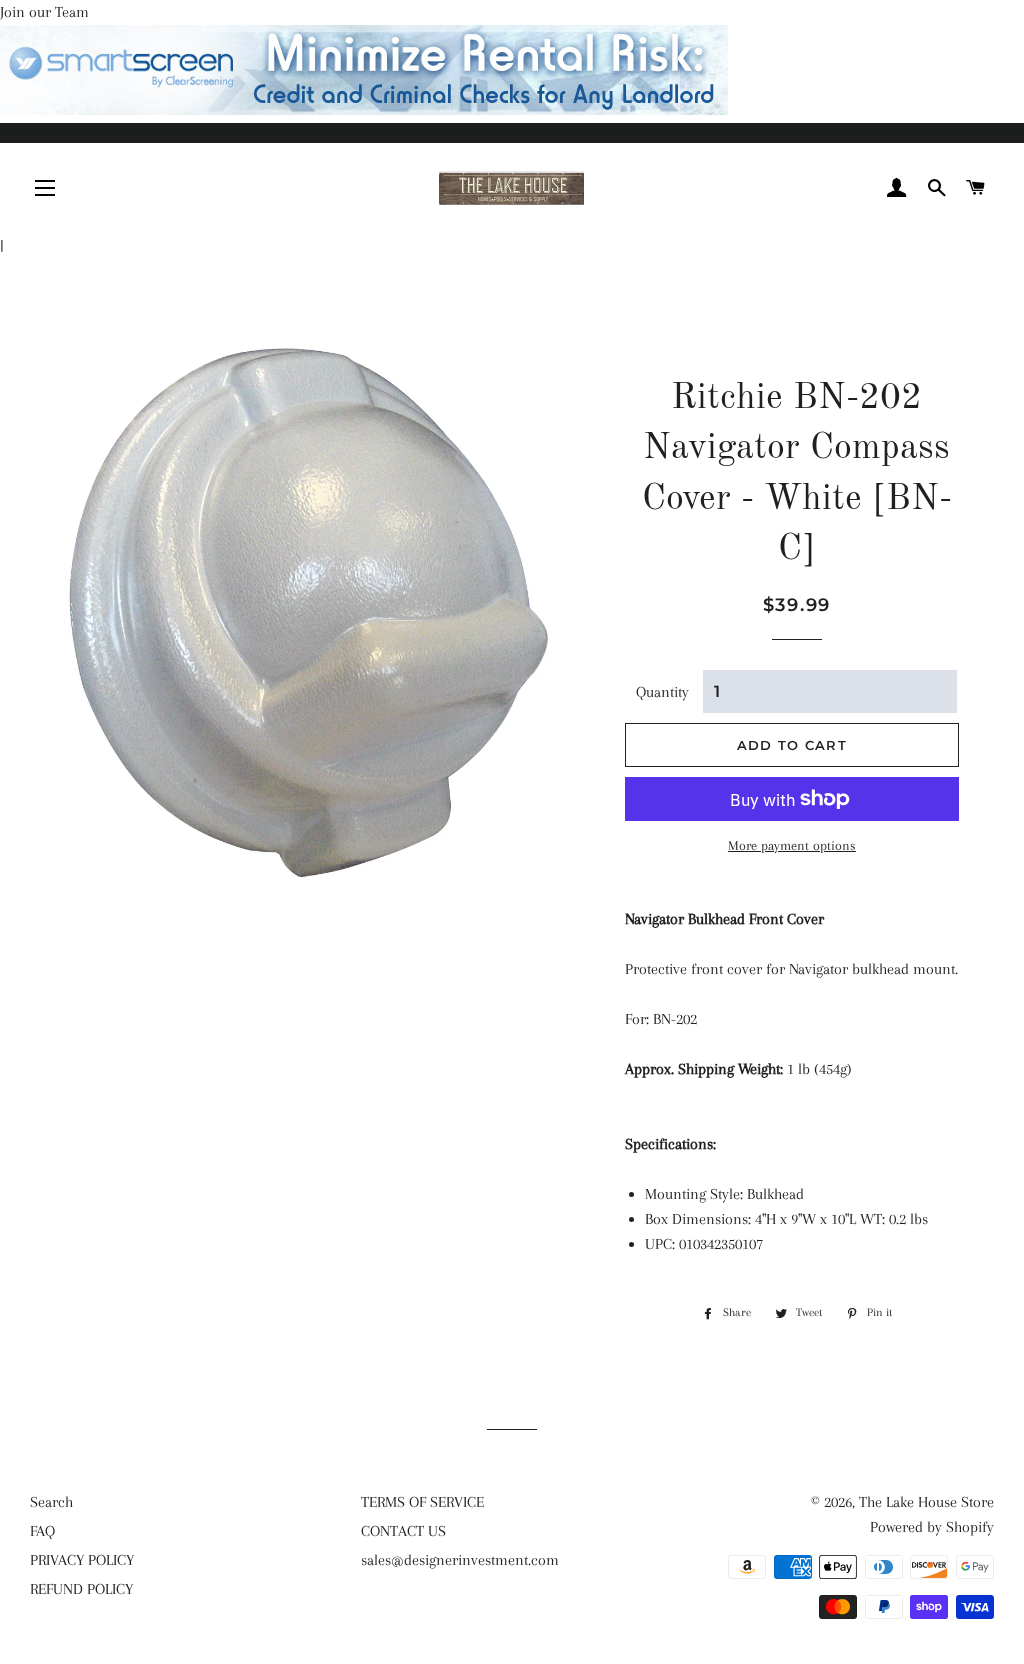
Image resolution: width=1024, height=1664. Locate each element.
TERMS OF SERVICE (422, 1502)
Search (51, 1502)
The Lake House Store (926, 1502)
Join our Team (44, 12)
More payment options (792, 845)
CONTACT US (403, 1531)
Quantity (662, 692)
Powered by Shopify (932, 1527)
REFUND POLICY (81, 1589)
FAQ (42, 1531)
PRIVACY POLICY (82, 1560)
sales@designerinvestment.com (460, 1560)
